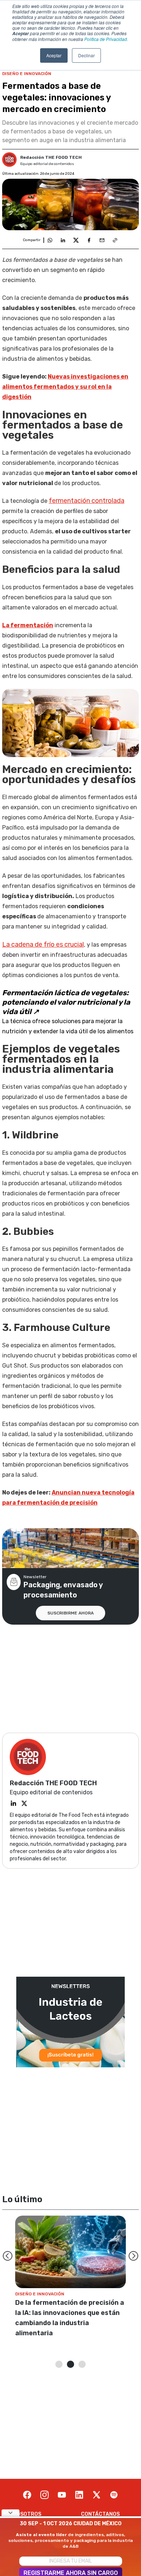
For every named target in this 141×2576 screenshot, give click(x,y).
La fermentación (28, 625)
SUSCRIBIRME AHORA (70, 1613)
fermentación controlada (87, 501)
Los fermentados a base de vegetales (53, 260)
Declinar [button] (86, 55)
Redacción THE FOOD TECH (51, 157)
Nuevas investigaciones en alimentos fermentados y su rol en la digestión (65, 387)
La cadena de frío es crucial (43, 944)
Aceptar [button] (54, 55)
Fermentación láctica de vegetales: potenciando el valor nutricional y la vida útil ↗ (66, 1002)
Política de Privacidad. (106, 39)
